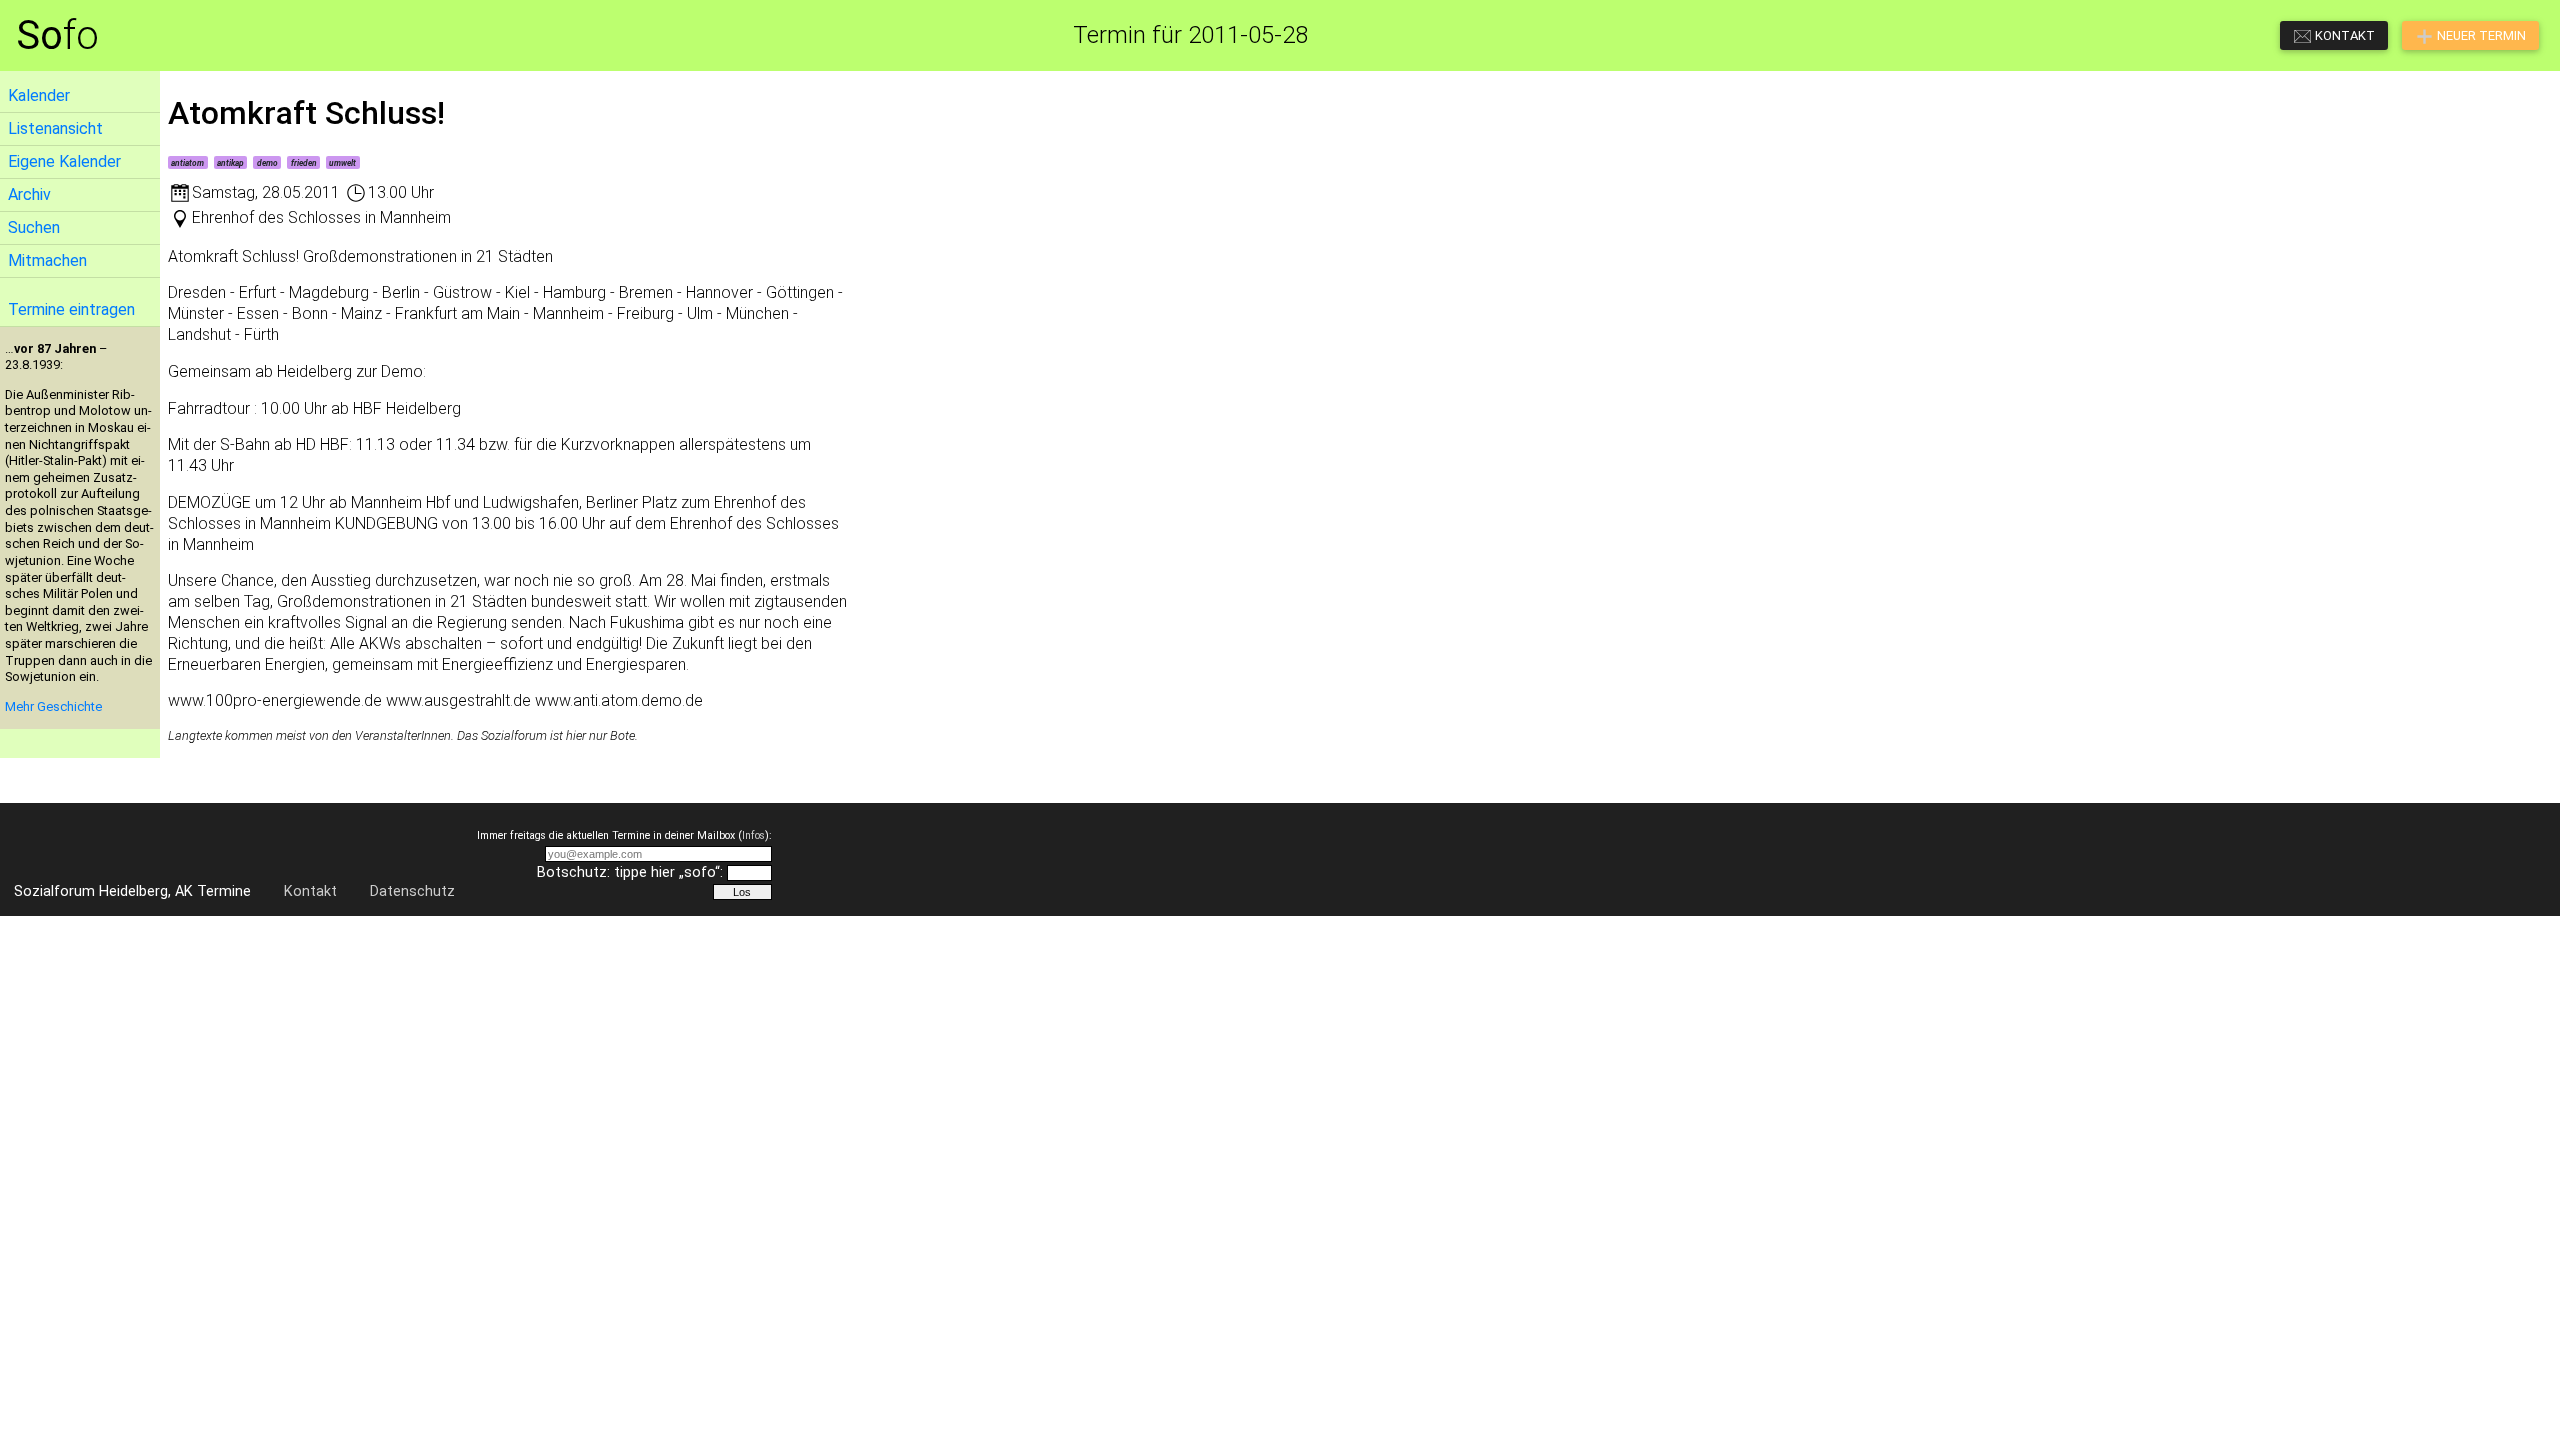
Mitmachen (47, 260)
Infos (753, 835)
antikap (230, 163)
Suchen (34, 227)
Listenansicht (55, 128)
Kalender (39, 95)
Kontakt (310, 891)
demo (267, 163)
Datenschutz (412, 891)
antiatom (187, 163)
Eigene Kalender (64, 161)
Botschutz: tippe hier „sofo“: (630, 872)
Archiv (29, 194)
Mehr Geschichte (53, 706)
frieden (304, 163)
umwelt (342, 163)
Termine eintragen (71, 309)
